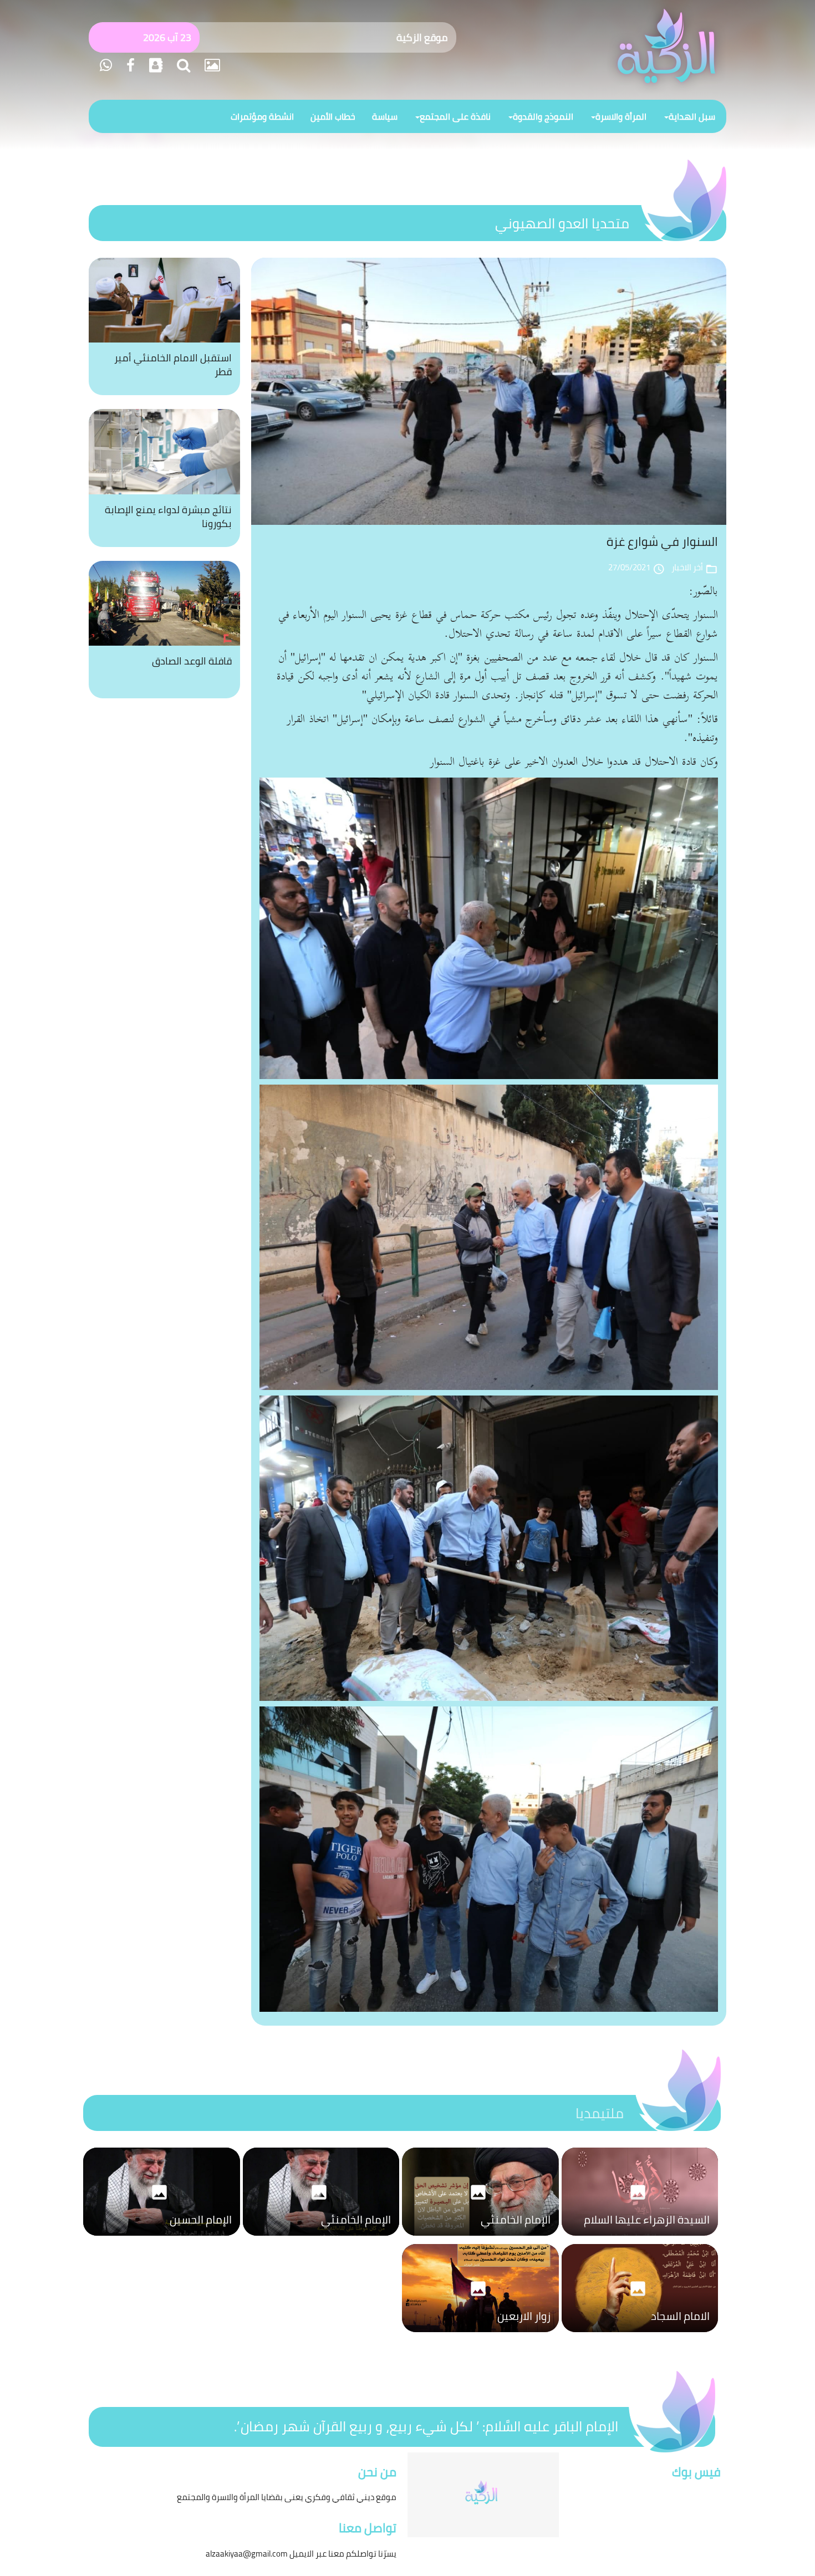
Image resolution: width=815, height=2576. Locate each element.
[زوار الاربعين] (480, 2335)
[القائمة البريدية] (154, 65)
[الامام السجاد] (640, 2335)
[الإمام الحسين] (162, 2238)
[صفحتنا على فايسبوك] (129, 65)
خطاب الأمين (333, 116)
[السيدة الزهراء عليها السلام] (640, 2238)
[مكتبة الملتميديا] (211, 65)
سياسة (385, 116)
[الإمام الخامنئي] (480, 2238)
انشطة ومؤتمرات (262, 116)
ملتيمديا (600, 2113)
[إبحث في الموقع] (182, 65)
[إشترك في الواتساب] (106, 65)
